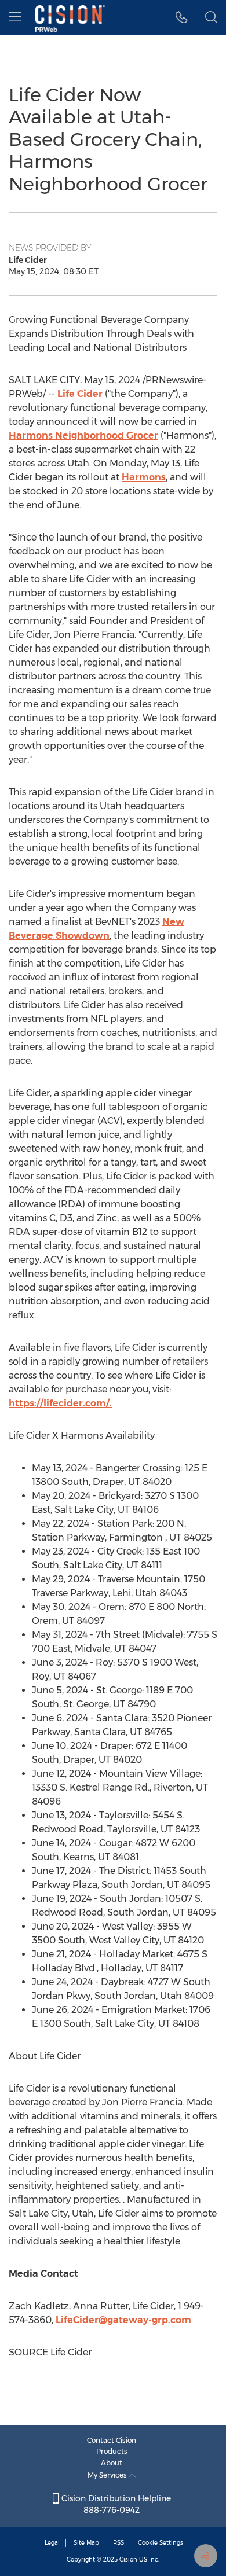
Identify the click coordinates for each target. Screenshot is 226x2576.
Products (112, 2451)
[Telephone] (182, 17)
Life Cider (80, 394)
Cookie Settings (161, 2543)
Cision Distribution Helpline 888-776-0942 (115, 2504)
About (112, 2463)
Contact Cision (112, 2440)
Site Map (86, 2543)
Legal (52, 2543)
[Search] (211, 17)
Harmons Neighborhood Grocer (83, 436)
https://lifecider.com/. (60, 1403)
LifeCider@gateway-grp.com (123, 2320)
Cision (128, 2560)
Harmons (144, 477)
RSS (119, 2543)
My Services (108, 2475)
